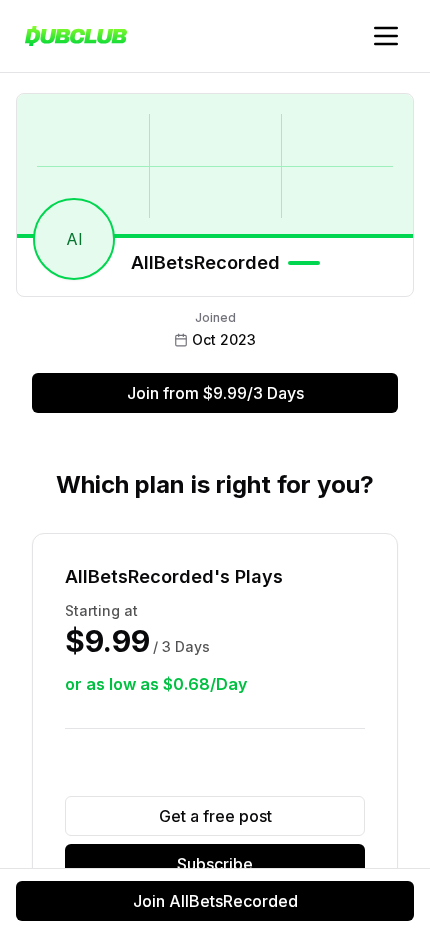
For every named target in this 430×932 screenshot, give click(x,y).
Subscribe (215, 864)
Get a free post (215, 816)
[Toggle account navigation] (386, 36)
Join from (215, 393)
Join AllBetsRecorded (215, 901)
